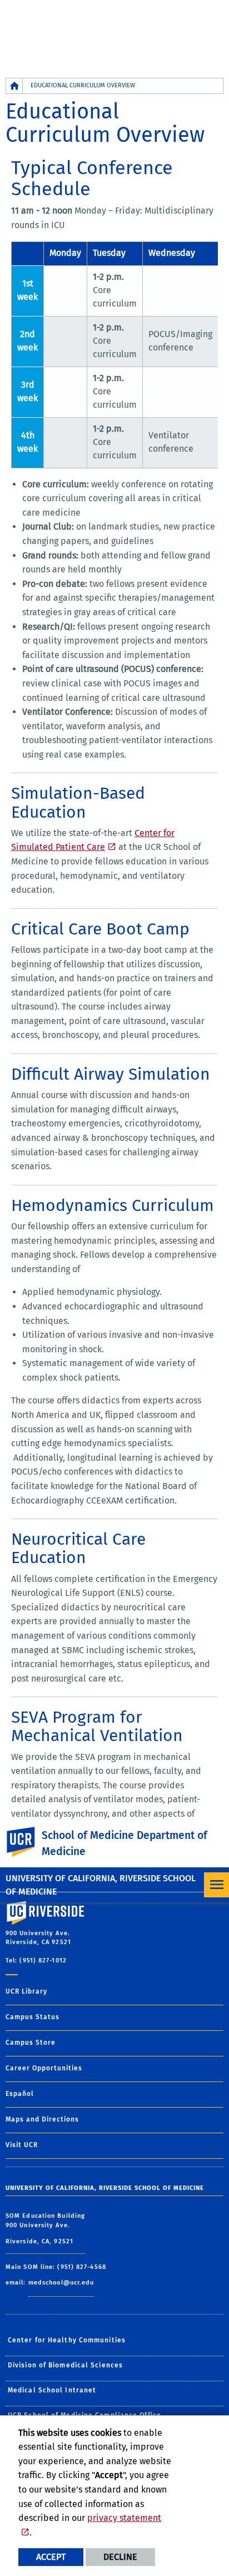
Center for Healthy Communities (67, 2340)
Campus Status (33, 2017)
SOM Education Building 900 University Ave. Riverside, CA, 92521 (45, 2229)
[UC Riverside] (27, 1842)
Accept (51, 2557)
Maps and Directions (42, 2119)
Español (20, 2094)
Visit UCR (22, 2145)
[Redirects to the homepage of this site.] (14, 86)
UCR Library (26, 1991)
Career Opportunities (44, 2068)
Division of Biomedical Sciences (65, 2365)
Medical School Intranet (52, 2390)
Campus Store (31, 2043)
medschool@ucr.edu (61, 2283)
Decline (120, 2557)
